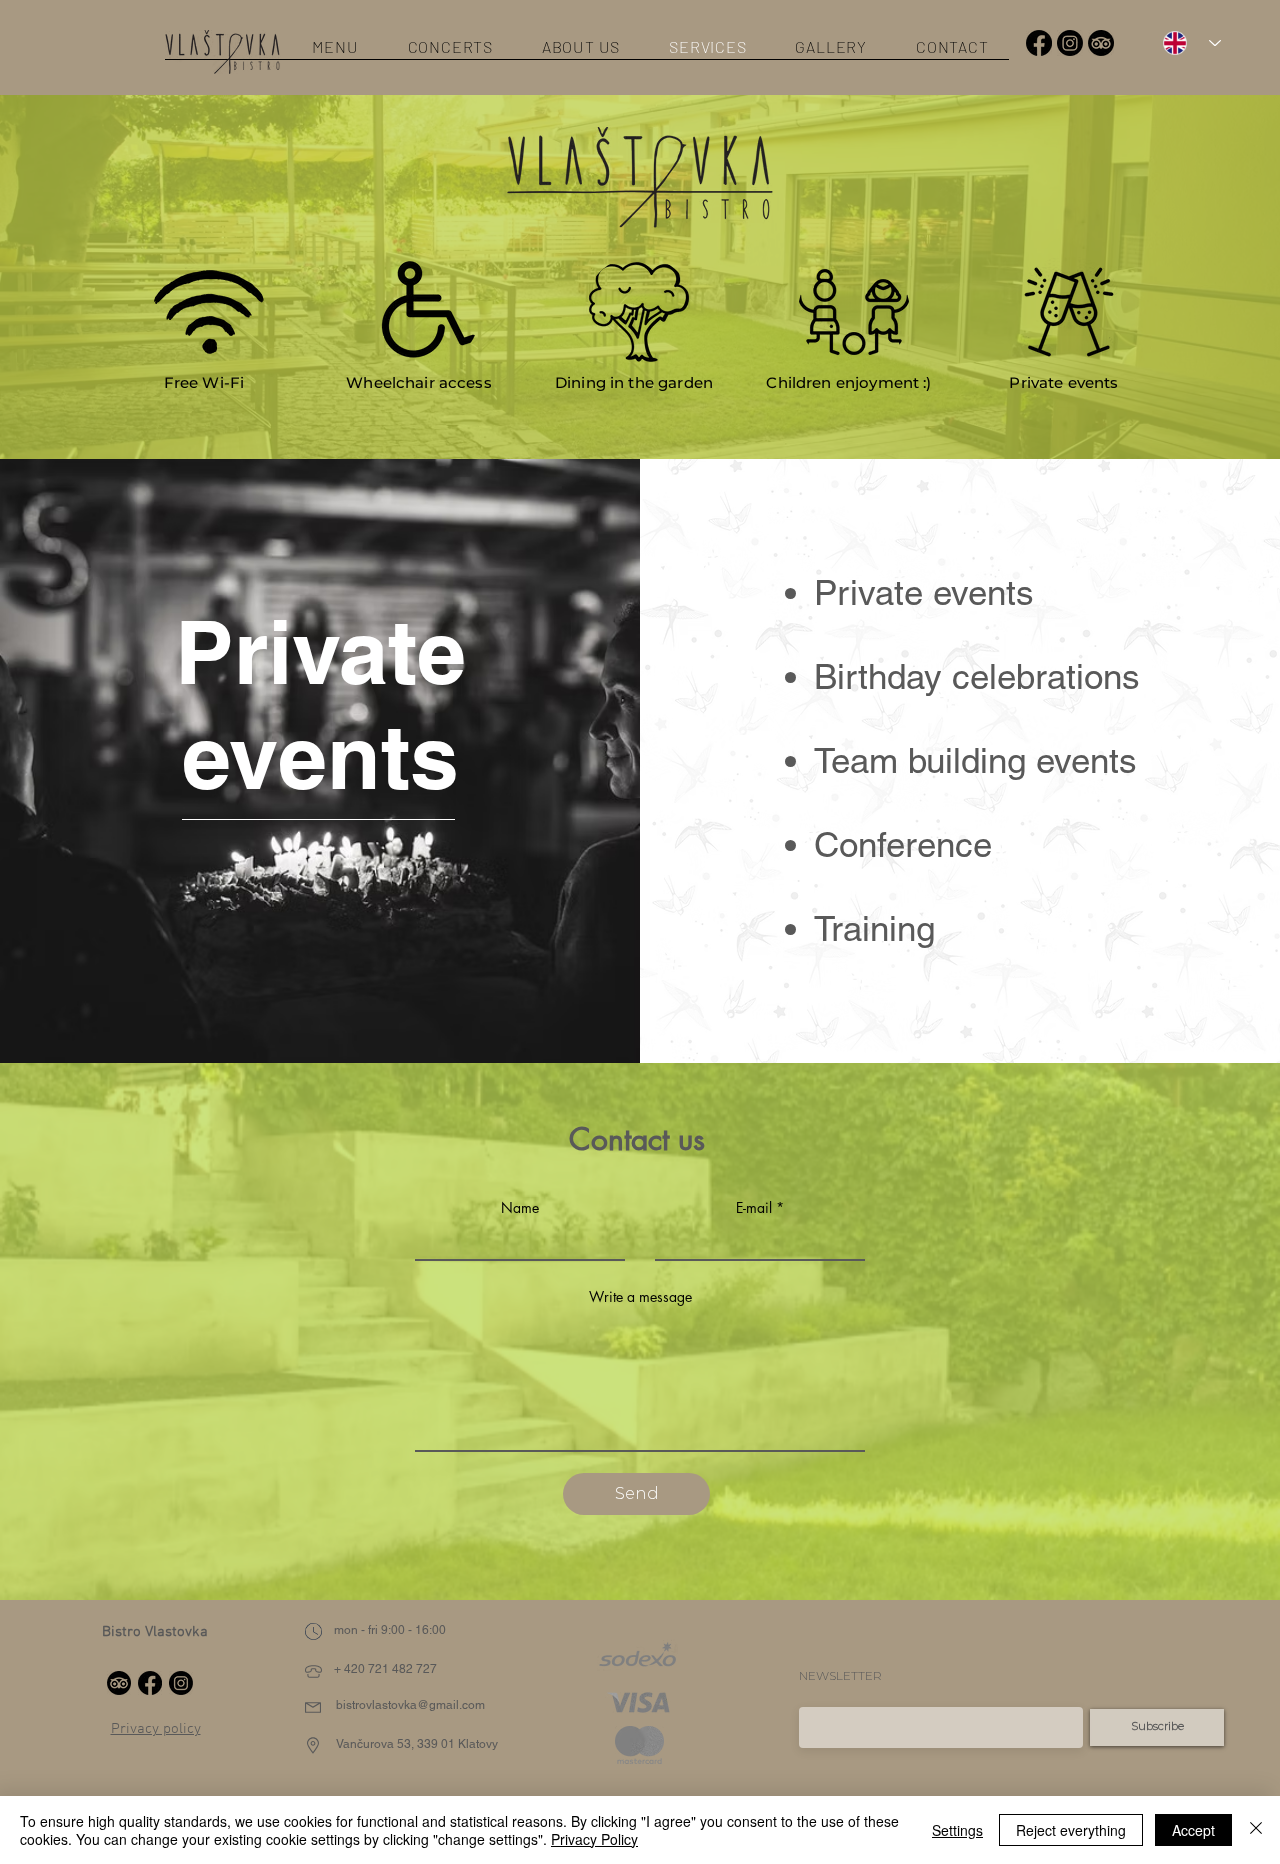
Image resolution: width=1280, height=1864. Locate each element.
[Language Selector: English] (1185, 43)
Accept (1193, 1830)
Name (520, 1208)
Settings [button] (957, 1830)
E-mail (754, 1208)
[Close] (1256, 1830)
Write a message (640, 1297)
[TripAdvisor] (1101, 43)
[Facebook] (1039, 43)
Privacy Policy (594, 1839)
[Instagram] (1070, 43)
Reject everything (1071, 1830)
